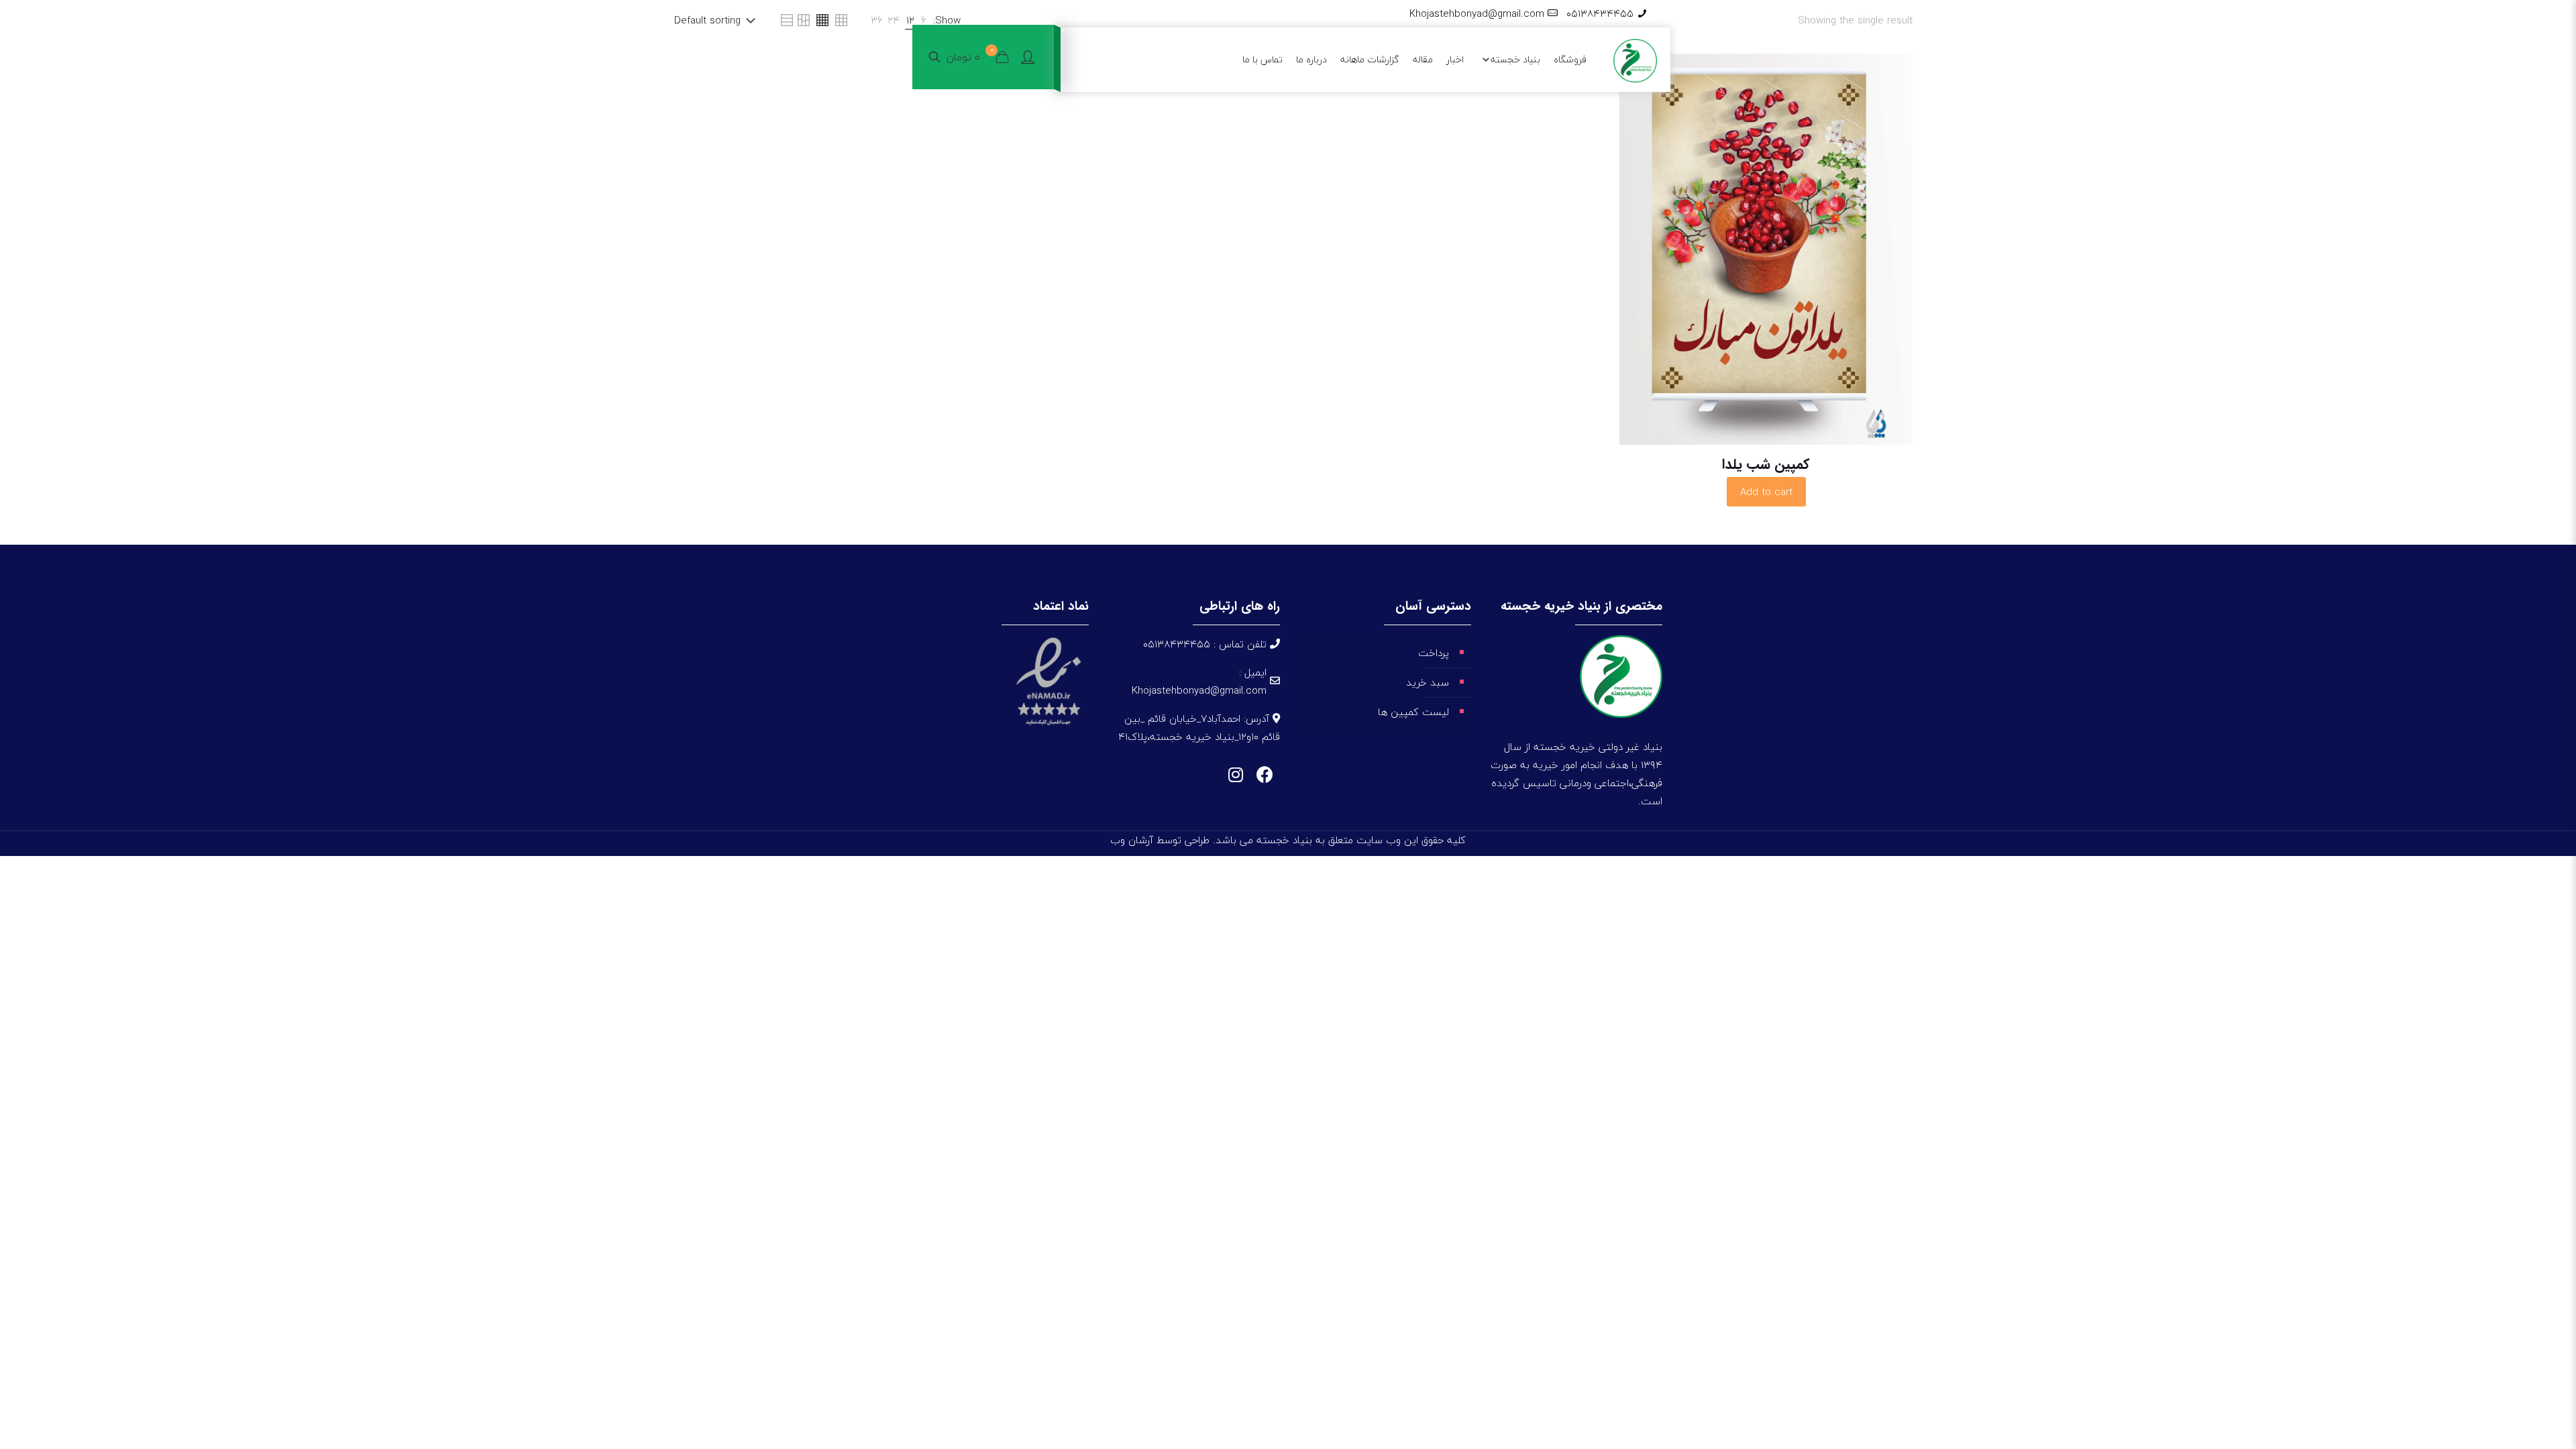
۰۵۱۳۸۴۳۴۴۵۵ (1600, 13)
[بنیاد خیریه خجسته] (1635, 59)
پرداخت (1434, 653)
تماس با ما (1263, 59)
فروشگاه (1570, 59)
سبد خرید (1428, 682)
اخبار (1455, 59)
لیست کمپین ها (1413, 712)
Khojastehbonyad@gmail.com (1477, 13)
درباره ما (1311, 59)
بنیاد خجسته (1515, 59)
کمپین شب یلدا (1766, 465)
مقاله (1423, 59)
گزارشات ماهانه (1370, 59)
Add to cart (1766, 492)
